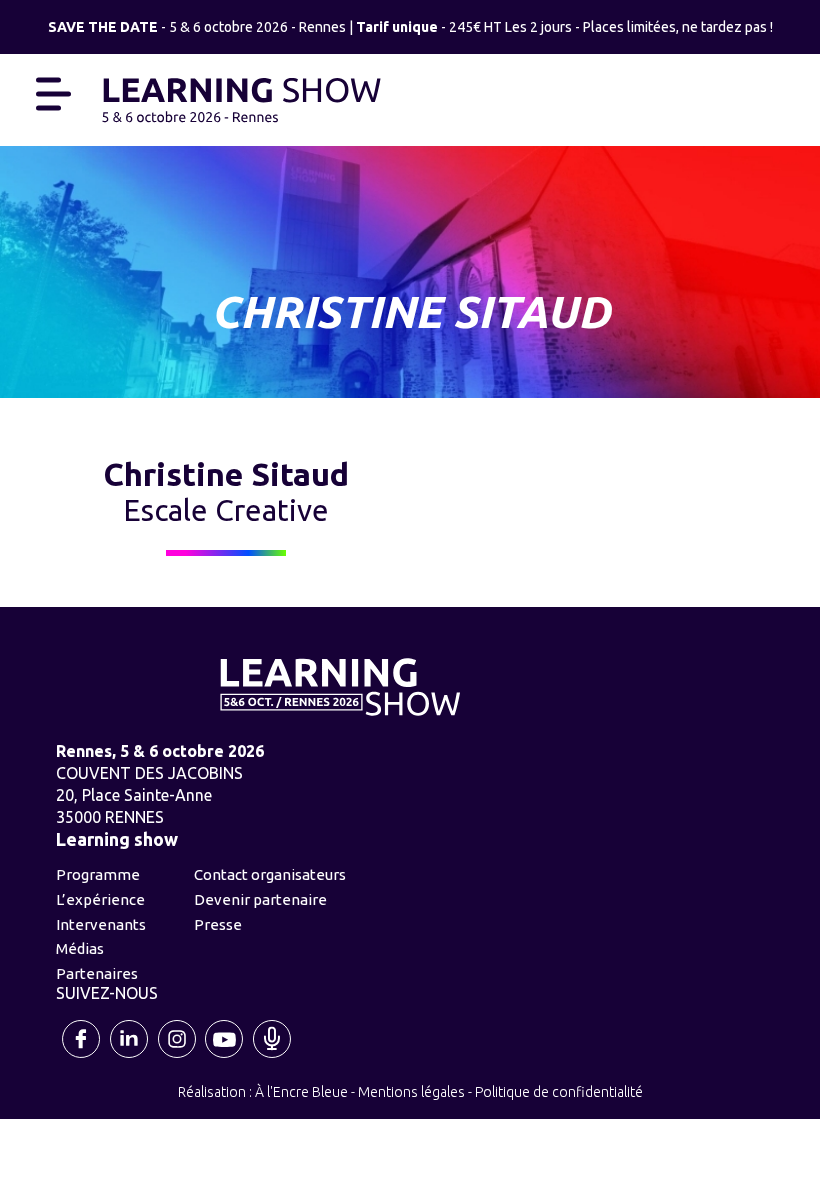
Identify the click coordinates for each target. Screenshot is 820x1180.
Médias (80, 948)
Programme (98, 874)
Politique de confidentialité (559, 1092)
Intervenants (101, 924)
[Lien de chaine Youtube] (225, 1056)
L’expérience (100, 899)
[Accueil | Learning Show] (241, 97)
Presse (218, 924)
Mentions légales (411, 1092)
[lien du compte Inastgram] (178, 1056)
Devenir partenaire (260, 899)
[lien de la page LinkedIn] (130, 1056)
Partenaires (97, 973)
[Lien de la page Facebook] (83, 1056)
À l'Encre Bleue (301, 1092)
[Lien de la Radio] (273, 1056)
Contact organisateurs (270, 874)
